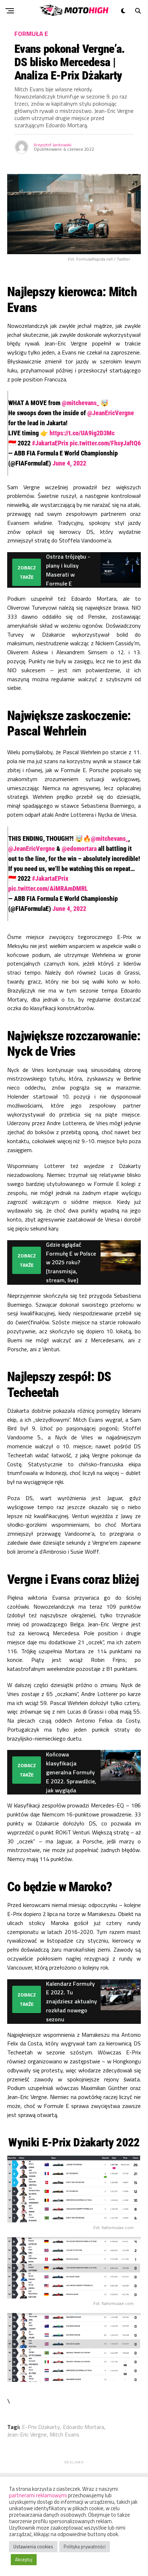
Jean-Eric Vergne (27, 2434)
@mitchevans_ (80, 403)
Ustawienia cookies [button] (33, 2547)
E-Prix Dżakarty (41, 2427)
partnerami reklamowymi (38, 2495)
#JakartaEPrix (50, 443)
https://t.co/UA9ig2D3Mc (82, 433)
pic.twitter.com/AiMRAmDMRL (48, 888)
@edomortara (79, 849)
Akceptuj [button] (24, 2559)
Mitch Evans (64, 2434)
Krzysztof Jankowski (53, 145)
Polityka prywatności (85, 2547)
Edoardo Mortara (84, 2427)
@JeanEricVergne (111, 413)
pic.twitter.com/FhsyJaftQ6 (105, 443)
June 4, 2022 (69, 463)
